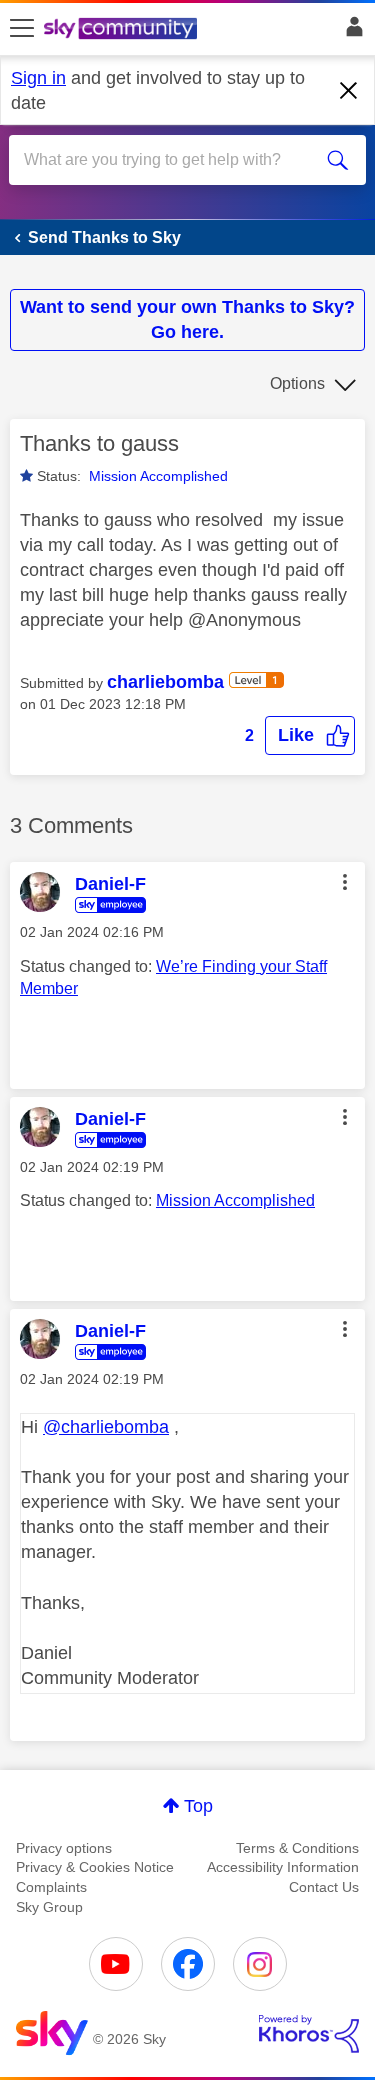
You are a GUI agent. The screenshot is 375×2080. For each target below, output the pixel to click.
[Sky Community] (123, 30)
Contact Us (324, 1887)
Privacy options (64, 1848)
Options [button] (297, 383)
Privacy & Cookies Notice (95, 1867)
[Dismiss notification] (349, 91)
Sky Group (49, 1907)
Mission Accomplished (158, 476)
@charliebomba (106, 1427)
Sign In (350, 32)
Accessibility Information (283, 1867)
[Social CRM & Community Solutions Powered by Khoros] (309, 2034)
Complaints (51, 1887)
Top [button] (198, 1806)
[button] (310, 735)
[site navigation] (22, 29)
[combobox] (169, 160)
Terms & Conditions (297, 1848)
